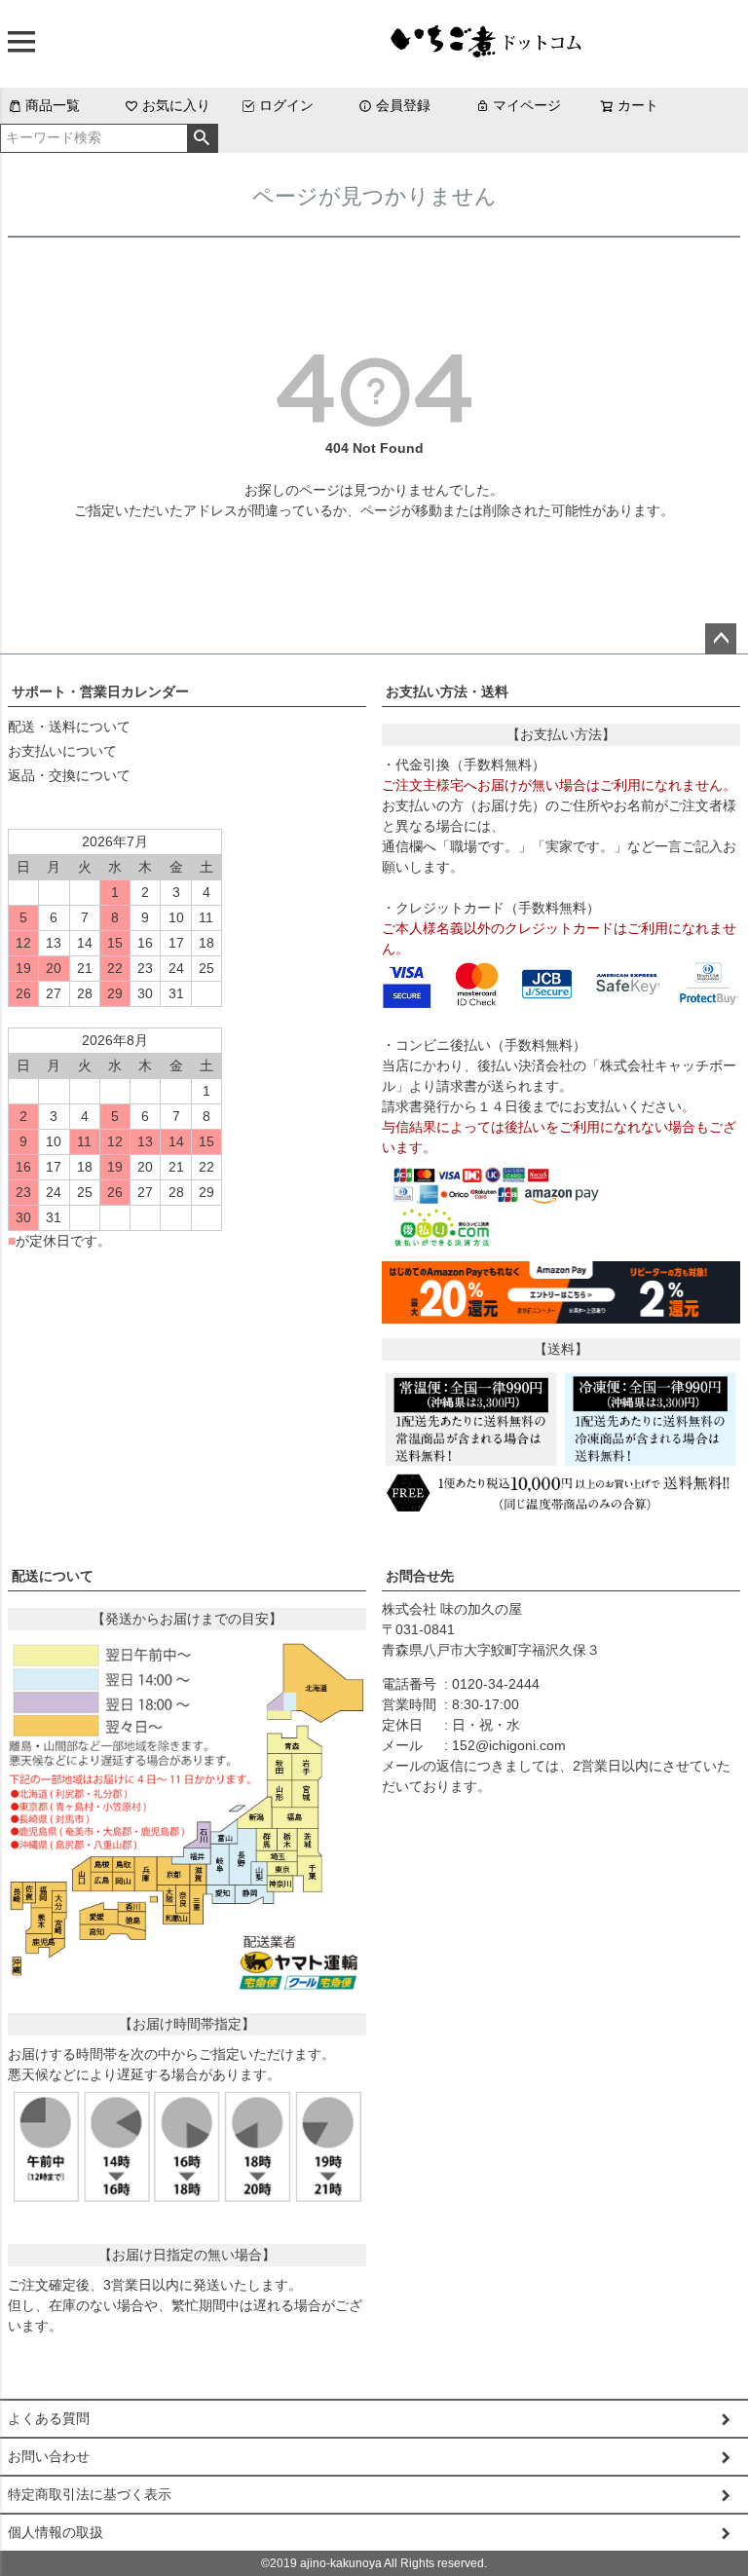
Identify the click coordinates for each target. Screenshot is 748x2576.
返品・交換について (69, 775)
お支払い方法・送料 (447, 691)
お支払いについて (62, 751)
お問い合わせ (49, 2456)
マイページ (527, 105)
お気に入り (176, 105)
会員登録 (403, 105)
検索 (202, 138)
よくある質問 (49, 2418)
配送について (53, 1576)
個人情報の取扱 (56, 2532)
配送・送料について (69, 727)
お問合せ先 (420, 1576)
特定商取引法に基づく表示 (90, 2494)
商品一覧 (53, 105)
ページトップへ (721, 639)
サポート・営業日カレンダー (100, 691)
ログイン (286, 105)
